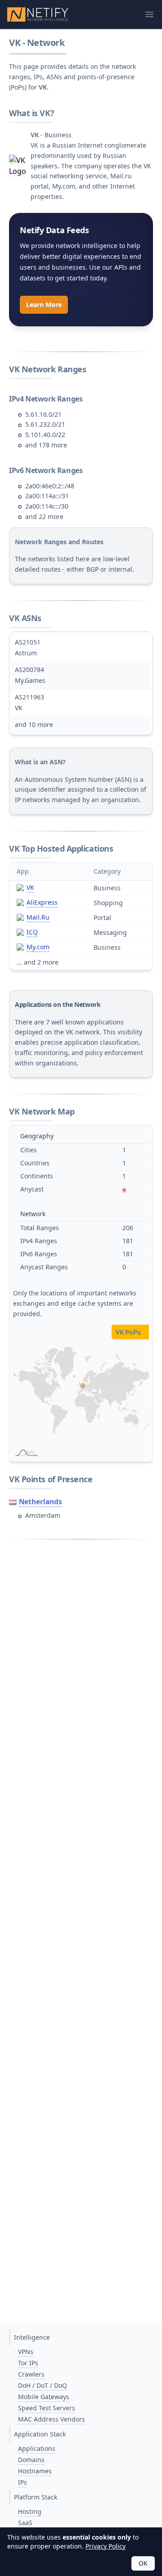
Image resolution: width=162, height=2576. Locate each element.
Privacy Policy (106, 2546)
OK (143, 2563)
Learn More (44, 305)
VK (30, 887)
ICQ (32, 932)
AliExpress (42, 902)
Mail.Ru (38, 917)
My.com (38, 947)
